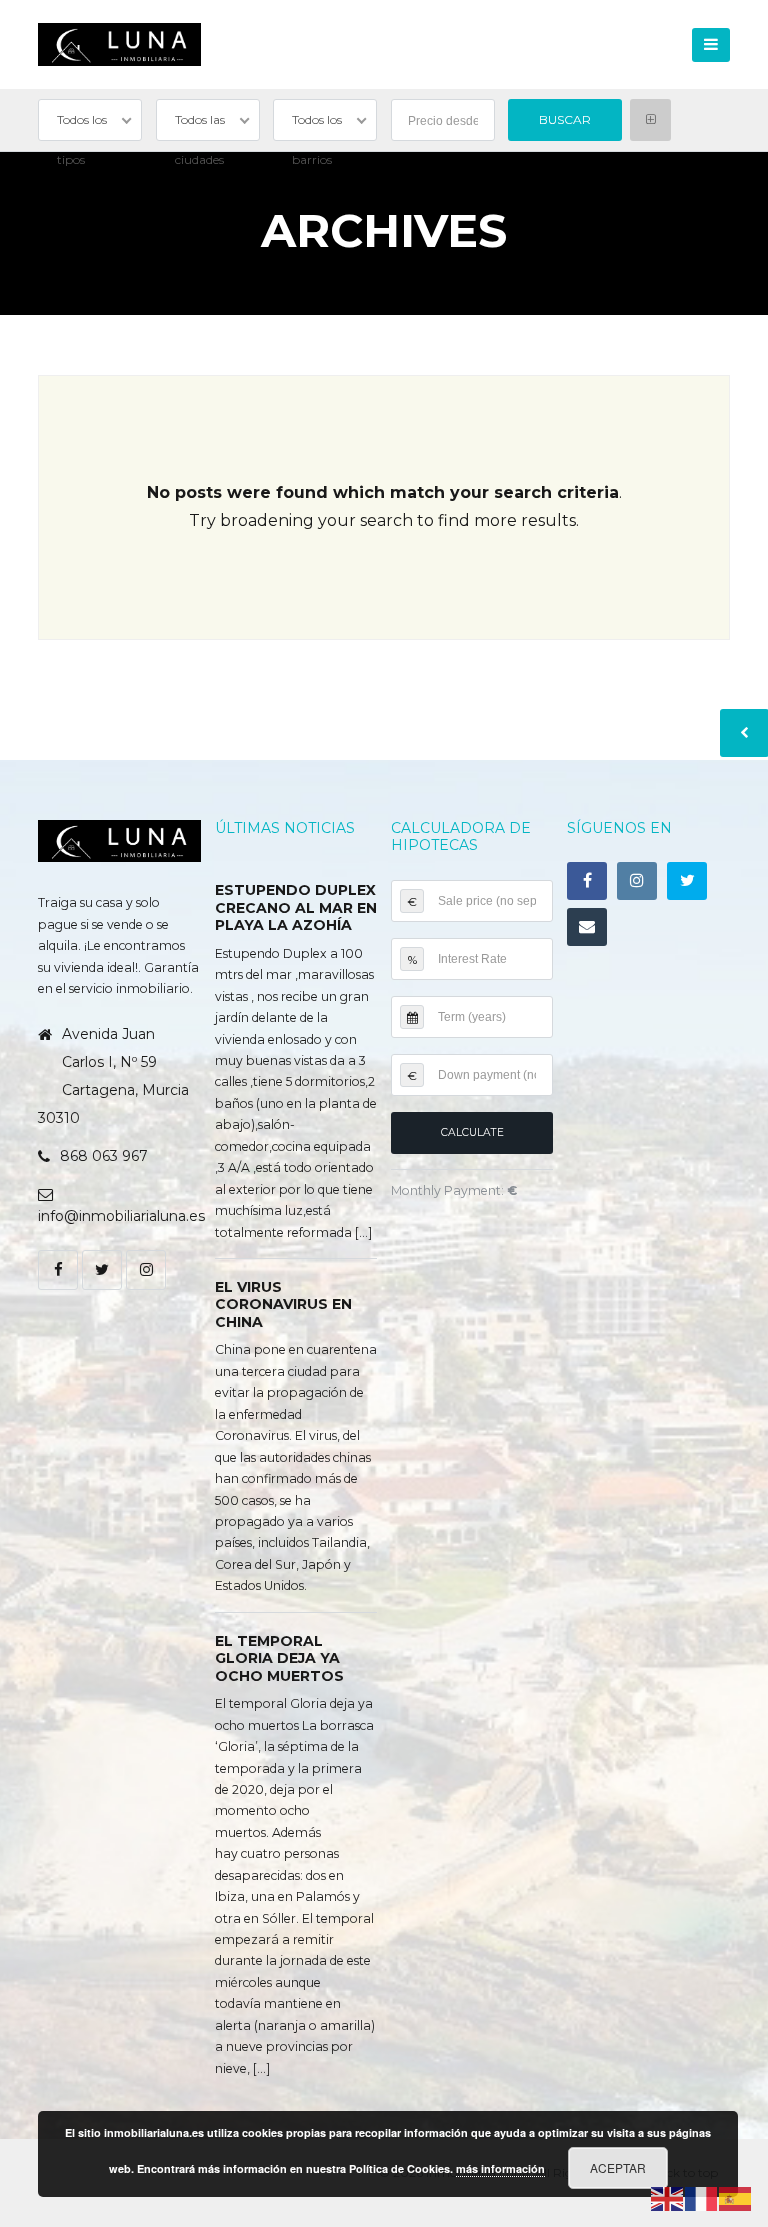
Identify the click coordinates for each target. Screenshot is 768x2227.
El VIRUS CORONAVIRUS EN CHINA (283, 1304)
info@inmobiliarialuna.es (121, 1216)
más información (500, 2168)
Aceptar (618, 2167)
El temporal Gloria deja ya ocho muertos (279, 1658)
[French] (702, 2197)
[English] (668, 2197)
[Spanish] (736, 2197)
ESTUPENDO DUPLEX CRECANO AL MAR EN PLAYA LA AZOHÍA (296, 907)
